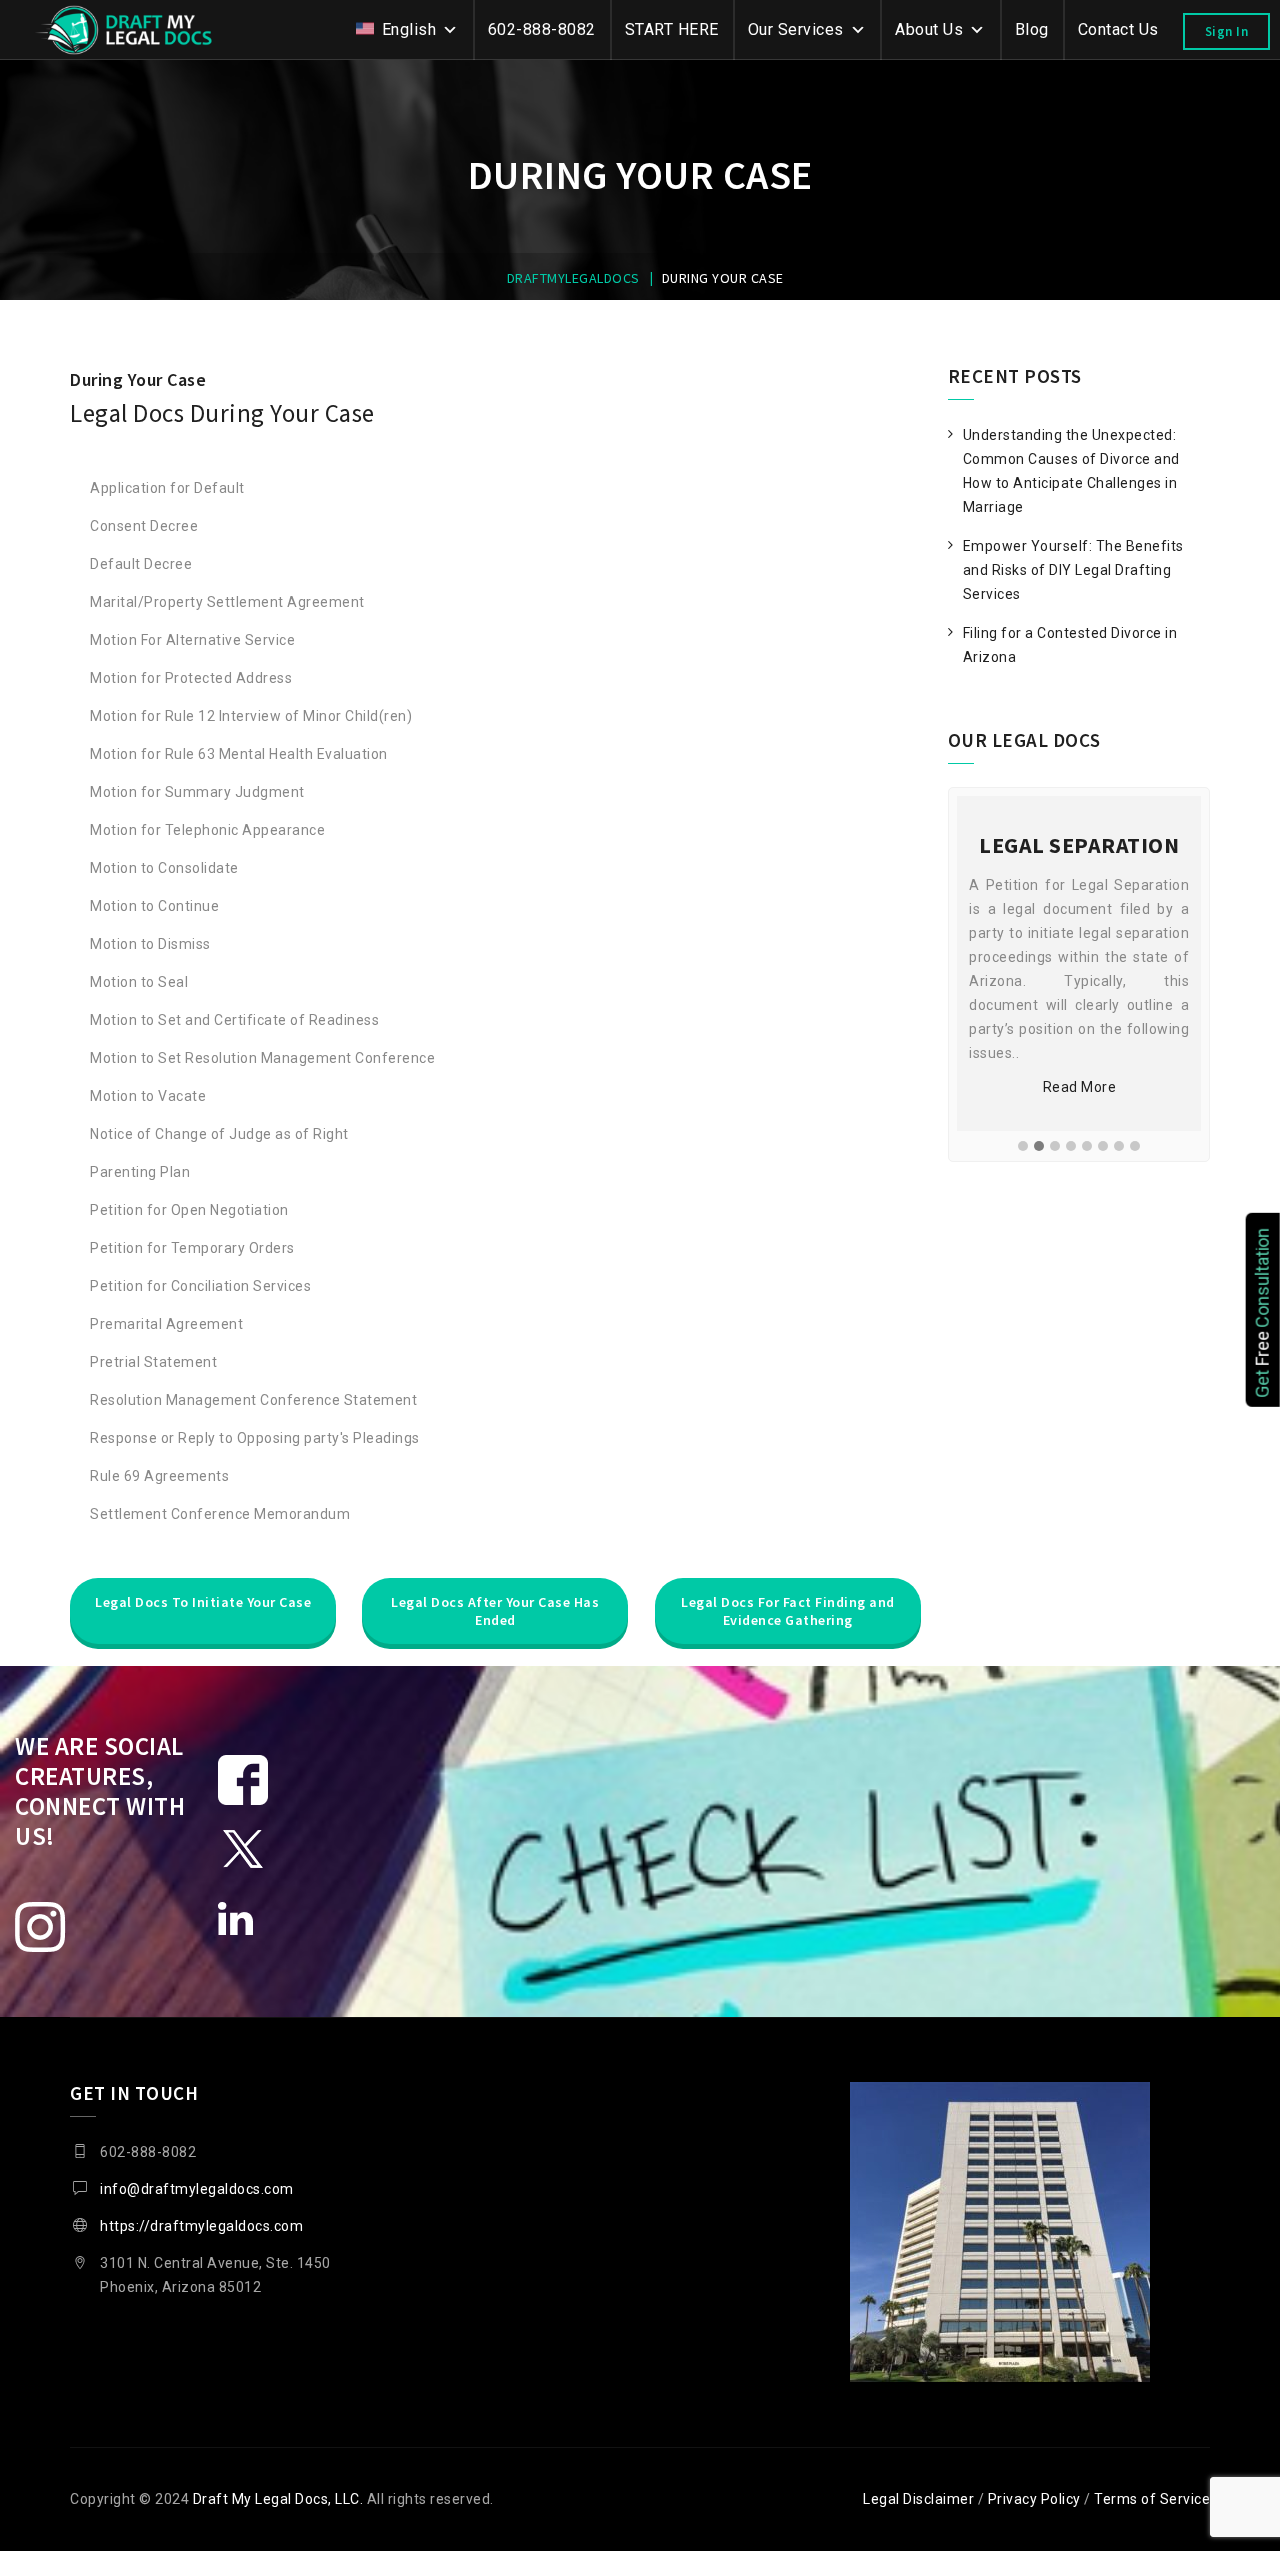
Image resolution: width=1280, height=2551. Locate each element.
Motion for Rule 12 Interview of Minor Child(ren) (251, 716)
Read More (1080, 1087)
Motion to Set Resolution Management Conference (262, 1058)
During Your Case (138, 379)
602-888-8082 (542, 29)
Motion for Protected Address (191, 678)
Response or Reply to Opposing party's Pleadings (255, 1438)
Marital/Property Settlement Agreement (227, 602)
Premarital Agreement (166, 1324)
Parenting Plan (140, 1172)
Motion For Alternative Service (192, 640)
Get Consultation (1262, 1312)
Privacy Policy (1034, 2499)
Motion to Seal (139, 982)
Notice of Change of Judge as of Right (219, 1134)
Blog (1032, 29)
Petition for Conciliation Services (200, 1286)
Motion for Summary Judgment (197, 792)
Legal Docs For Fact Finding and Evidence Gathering (788, 1611)
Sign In (1227, 31)
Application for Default (167, 488)
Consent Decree (144, 526)
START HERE (672, 29)
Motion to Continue (154, 906)
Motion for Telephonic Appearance (207, 830)
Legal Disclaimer (918, 2499)
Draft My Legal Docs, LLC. (278, 2499)
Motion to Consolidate (164, 868)
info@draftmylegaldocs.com (197, 2189)
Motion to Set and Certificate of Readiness (234, 1020)
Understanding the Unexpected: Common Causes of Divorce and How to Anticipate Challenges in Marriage (1071, 471)
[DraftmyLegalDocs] (124, 30)
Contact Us (1118, 29)
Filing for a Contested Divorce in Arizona (1070, 645)
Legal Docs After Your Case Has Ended (495, 1611)
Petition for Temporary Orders (192, 1248)
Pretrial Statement (153, 1362)
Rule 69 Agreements (159, 1476)
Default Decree (141, 564)
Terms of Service (1152, 2499)
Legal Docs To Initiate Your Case (203, 1602)
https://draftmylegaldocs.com (201, 2226)
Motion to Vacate (148, 1096)
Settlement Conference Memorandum (220, 1514)
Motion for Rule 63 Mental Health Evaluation (239, 754)
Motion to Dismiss (150, 944)
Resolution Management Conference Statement (253, 1400)
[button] (1023, 1147)
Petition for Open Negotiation (189, 1210)
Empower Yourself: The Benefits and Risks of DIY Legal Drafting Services (1073, 570)
